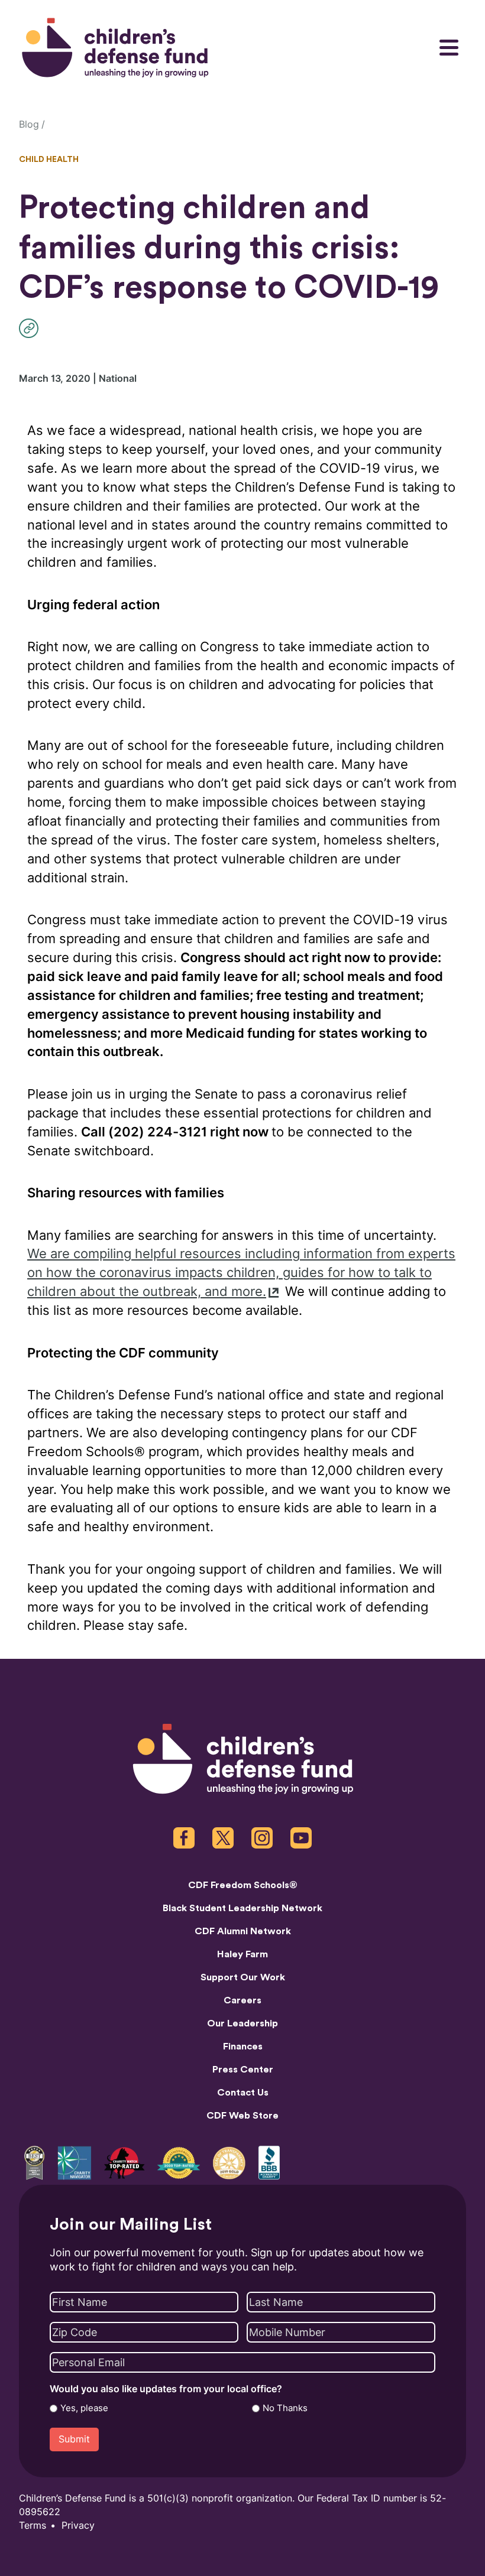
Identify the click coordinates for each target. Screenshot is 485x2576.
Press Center (243, 2070)
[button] (32, 328)
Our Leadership (242, 2023)
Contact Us (243, 2093)
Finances (243, 2046)
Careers (242, 2000)
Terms (33, 2525)
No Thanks (285, 2408)
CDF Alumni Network (243, 1931)
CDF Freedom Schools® (243, 1885)
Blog (29, 124)
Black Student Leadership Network (242, 1908)
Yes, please (84, 2408)
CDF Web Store (242, 2116)
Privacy (78, 2525)
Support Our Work (243, 1977)
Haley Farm (242, 1954)
